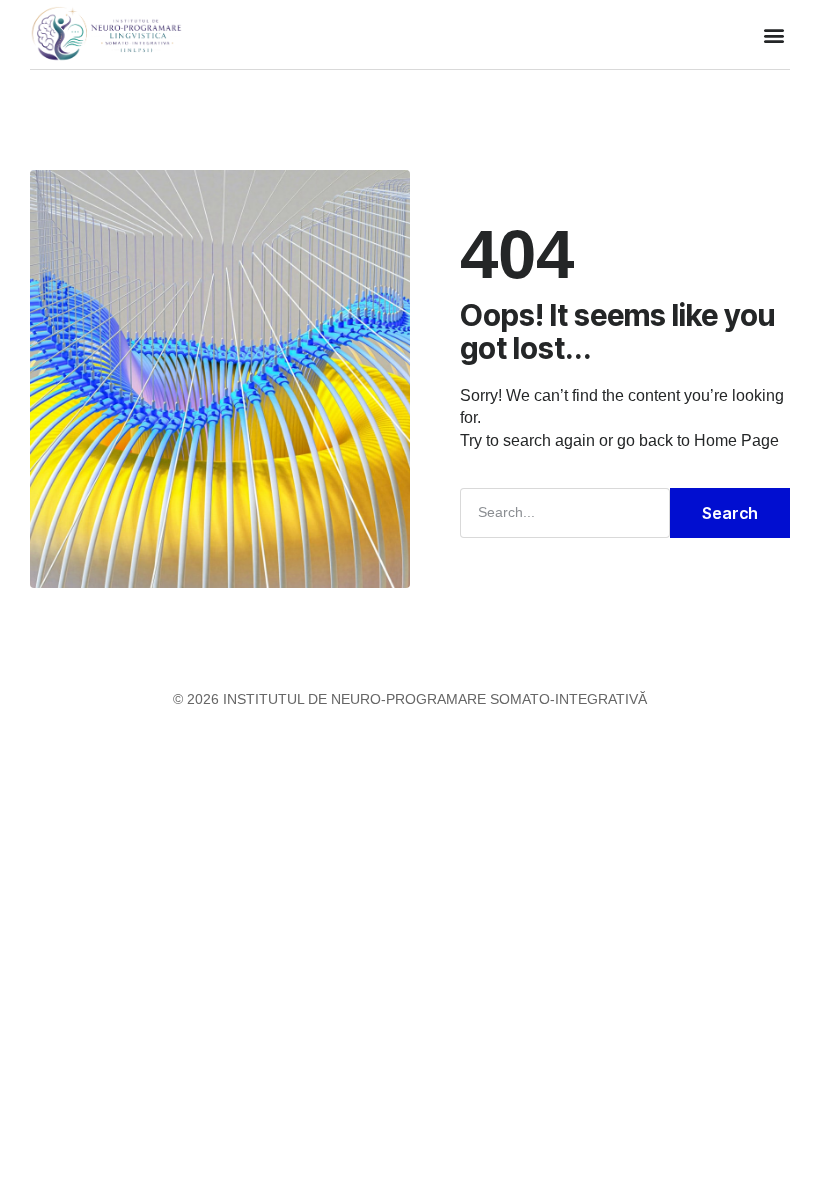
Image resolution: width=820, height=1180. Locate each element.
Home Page (736, 440)
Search (730, 513)
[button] (773, 34)
